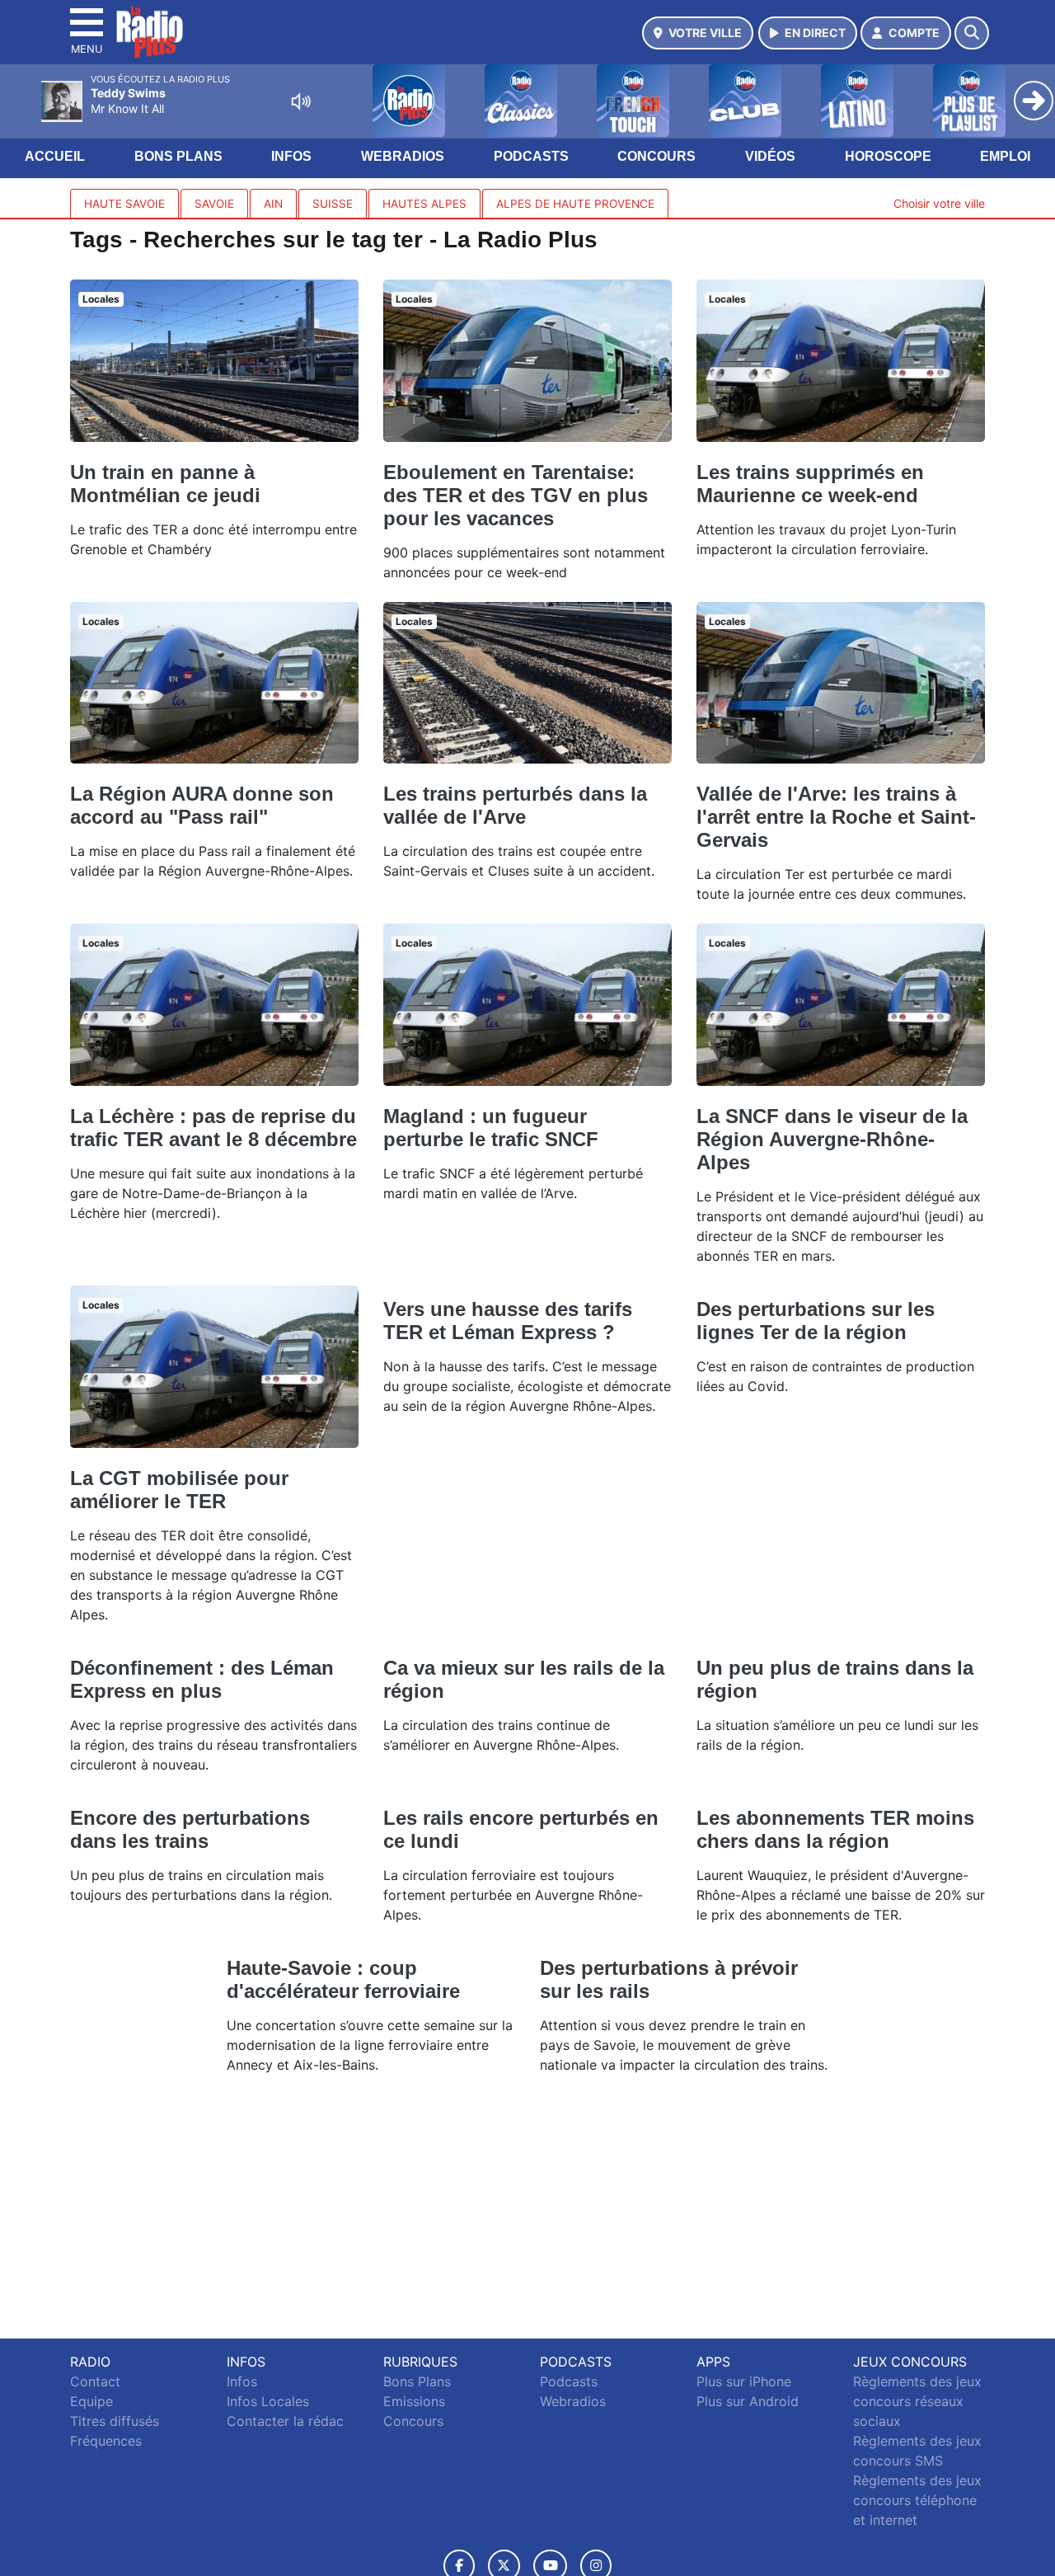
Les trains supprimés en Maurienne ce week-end (810, 484)
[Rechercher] (972, 33)
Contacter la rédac (285, 2421)
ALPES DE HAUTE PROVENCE (575, 204)
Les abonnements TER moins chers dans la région (835, 1829)
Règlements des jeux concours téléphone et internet (917, 2500)
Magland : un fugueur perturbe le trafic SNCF (491, 1128)
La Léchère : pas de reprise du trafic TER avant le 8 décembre (213, 1128)
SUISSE (333, 204)
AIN (273, 204)
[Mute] (301, 101)
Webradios (403, 156)
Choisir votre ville (939, 203)
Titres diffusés (115, 2421)
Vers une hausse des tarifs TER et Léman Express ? (508, 1321)
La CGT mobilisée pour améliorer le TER (179, 1490)
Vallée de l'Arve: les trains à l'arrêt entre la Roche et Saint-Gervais (836, 817)
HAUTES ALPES (424, 204)
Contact (95, 2381)
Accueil (55, 156)
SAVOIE (214, 204)
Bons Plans (178, 156)
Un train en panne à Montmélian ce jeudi (165, 484)
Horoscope (888, 156)
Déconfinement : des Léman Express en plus (202, 1679)
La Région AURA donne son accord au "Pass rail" (202, 805)
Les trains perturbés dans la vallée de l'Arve (515, 805)
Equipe (91, 2401)
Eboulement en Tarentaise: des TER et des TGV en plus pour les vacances (516, 495)
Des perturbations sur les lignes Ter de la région (816, 1321)
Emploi (1005, 156)
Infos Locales (268, 2401)
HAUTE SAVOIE (124, 204)
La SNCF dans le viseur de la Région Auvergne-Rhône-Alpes (832, 1139)
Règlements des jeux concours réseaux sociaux (917, 2401)
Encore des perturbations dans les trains (190, 1829)
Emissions (414, 2401)
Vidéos (770, 156)
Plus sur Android (748, 2401)
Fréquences (106, 2441)
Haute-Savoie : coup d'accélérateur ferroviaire (343, 1979)
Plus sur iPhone (744, 2381)
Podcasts (531, 156)
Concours (656, 156)
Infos (291, 156)
